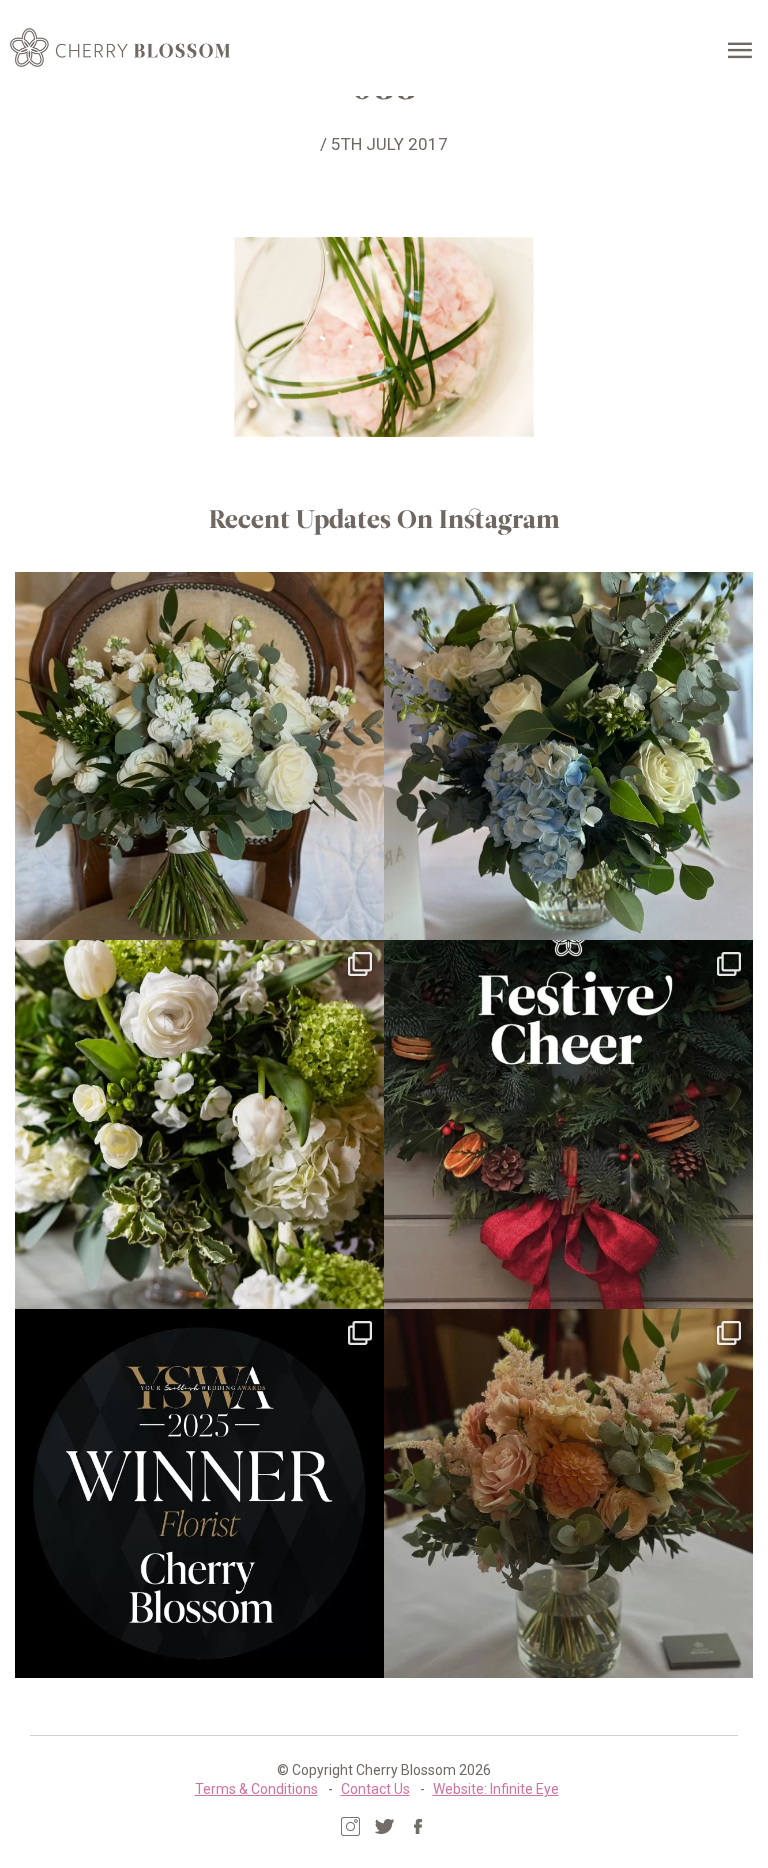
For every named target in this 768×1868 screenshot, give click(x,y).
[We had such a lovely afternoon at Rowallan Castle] (568, 1493)
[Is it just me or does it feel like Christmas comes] (568, 1124)
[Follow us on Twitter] (384, 1826)
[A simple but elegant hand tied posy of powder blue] (568, 756)
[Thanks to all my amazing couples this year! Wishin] (199, 1124)
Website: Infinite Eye (496, 1789)
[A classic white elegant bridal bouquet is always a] (199, 756)
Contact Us (375, 1789)
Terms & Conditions (256, 1789)
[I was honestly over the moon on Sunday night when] (199, 1493)
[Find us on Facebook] (418, 1826)
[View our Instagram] (350, 1826)
